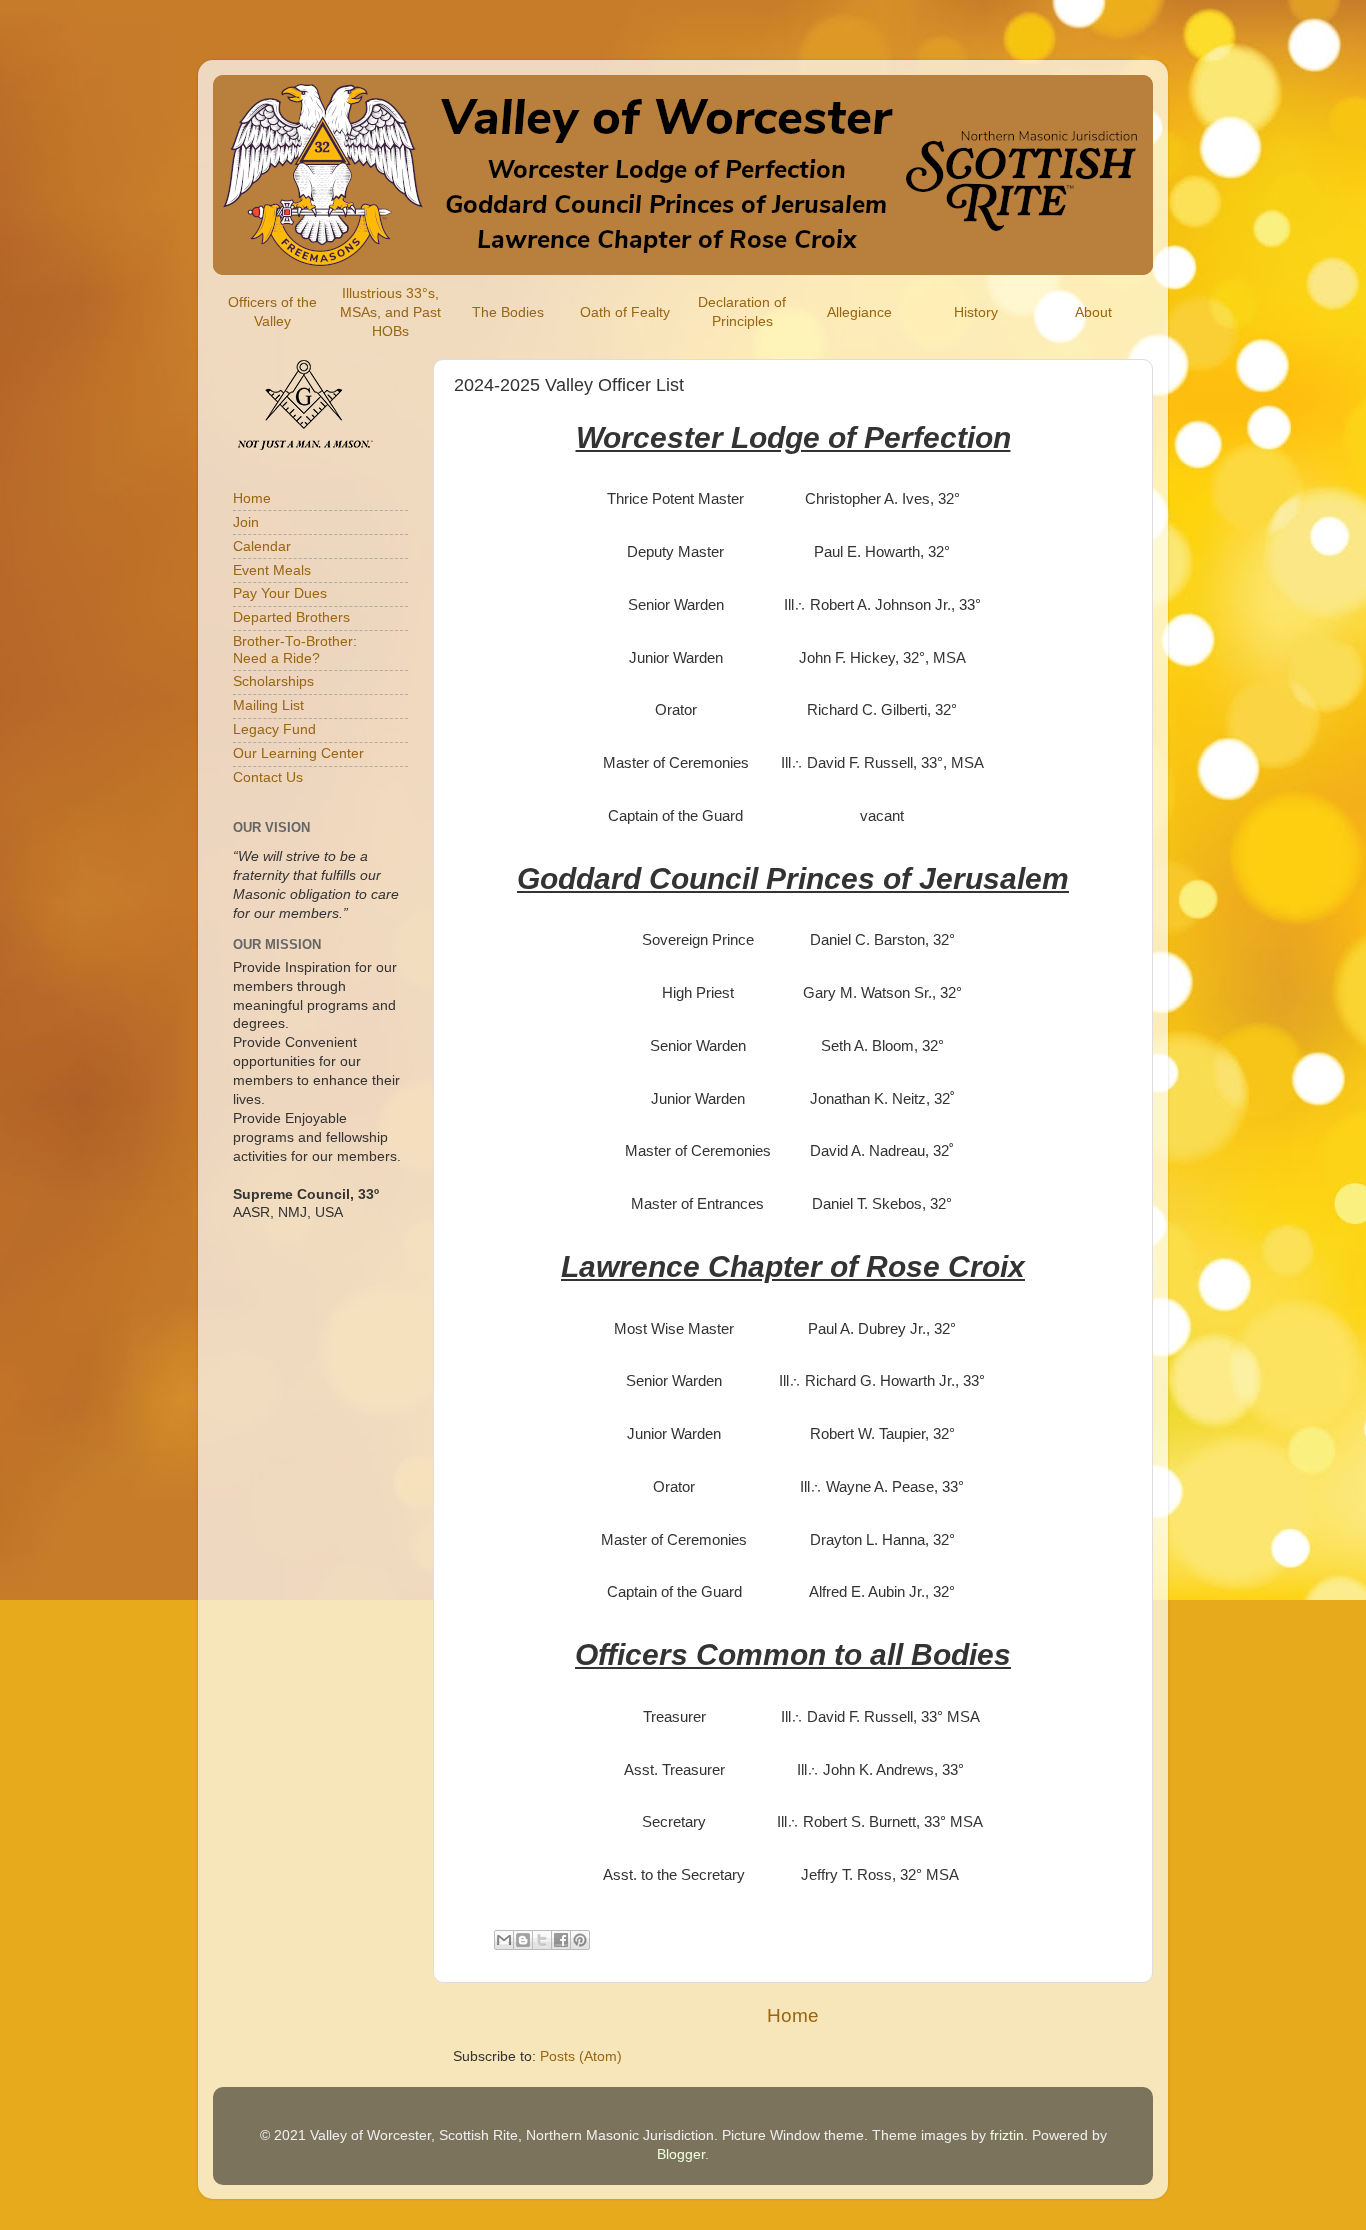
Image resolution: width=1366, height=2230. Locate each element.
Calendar (262, 546)
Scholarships (273, 681)
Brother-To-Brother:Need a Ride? (295, 649)
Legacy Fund (274, 729)
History (976, 312)
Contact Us (268, 777)
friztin (1007, 2135)
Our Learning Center (298, 753)
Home (793, 2015)
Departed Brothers (291, 617)
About (1093, 312)
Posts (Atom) (581, 2056)
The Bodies (508, 312)
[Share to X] (542, 1940)
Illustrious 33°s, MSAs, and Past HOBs (390, 312)
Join (246, 522)
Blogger (681, 2154)
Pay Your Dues (280, 593)
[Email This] (504, 1940)
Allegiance (859, 312)
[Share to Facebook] (561, 1940)
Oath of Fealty (625, 312)
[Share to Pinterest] (580, 1940)
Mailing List (268, 705)
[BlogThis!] (523, 1940)
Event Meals (272, 570)
